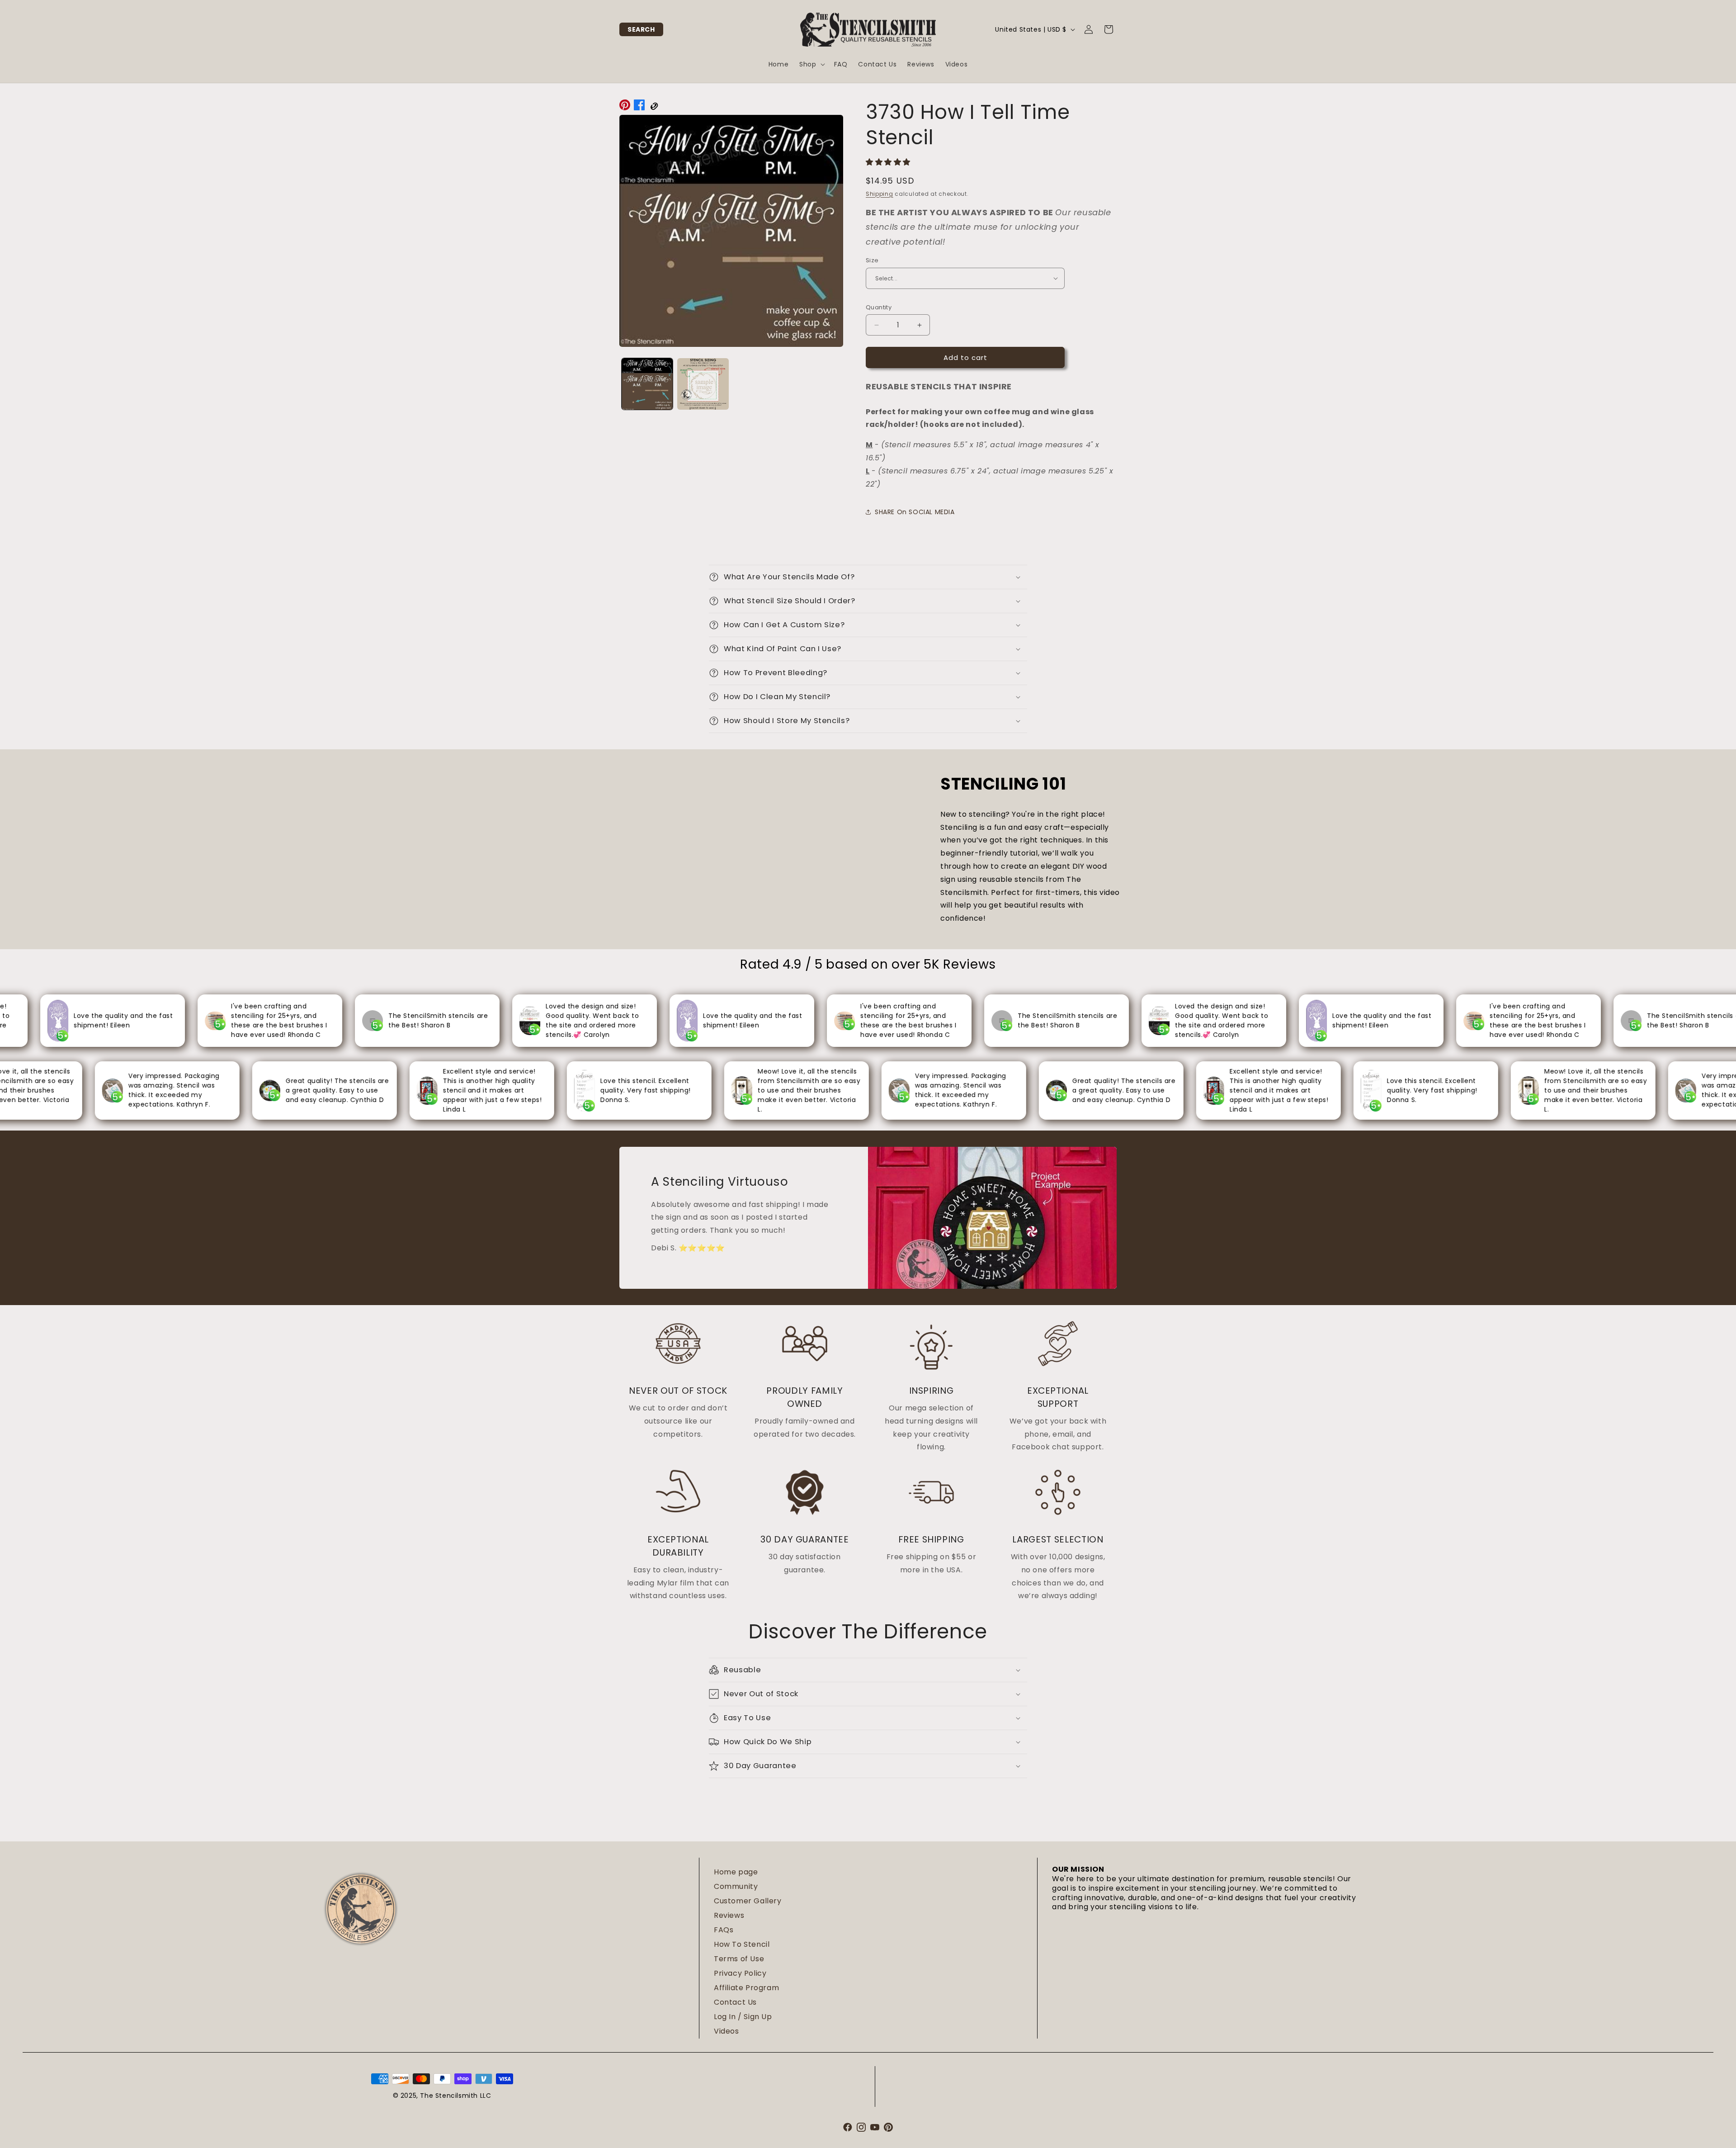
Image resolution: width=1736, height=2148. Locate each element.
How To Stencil (742, 1944)
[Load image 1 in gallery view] (647, 384)
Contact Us (735, 2002)
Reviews (729, 1915)
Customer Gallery (748, 1901)
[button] (641, 29)
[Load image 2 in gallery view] (703, 384)
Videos (726, 2031)
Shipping (880, 194)
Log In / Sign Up (743, 2017)
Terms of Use (739, 1959)
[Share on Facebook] (639, 107)
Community (736, 1886)
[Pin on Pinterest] (625, 107)
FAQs (724, 1930)
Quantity (879, 307)
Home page (736, 1872)
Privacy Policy (740, 1973)
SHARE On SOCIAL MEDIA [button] (915, 512)
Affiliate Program (746, 1988)
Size (872, 260)
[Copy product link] (654, 107)
